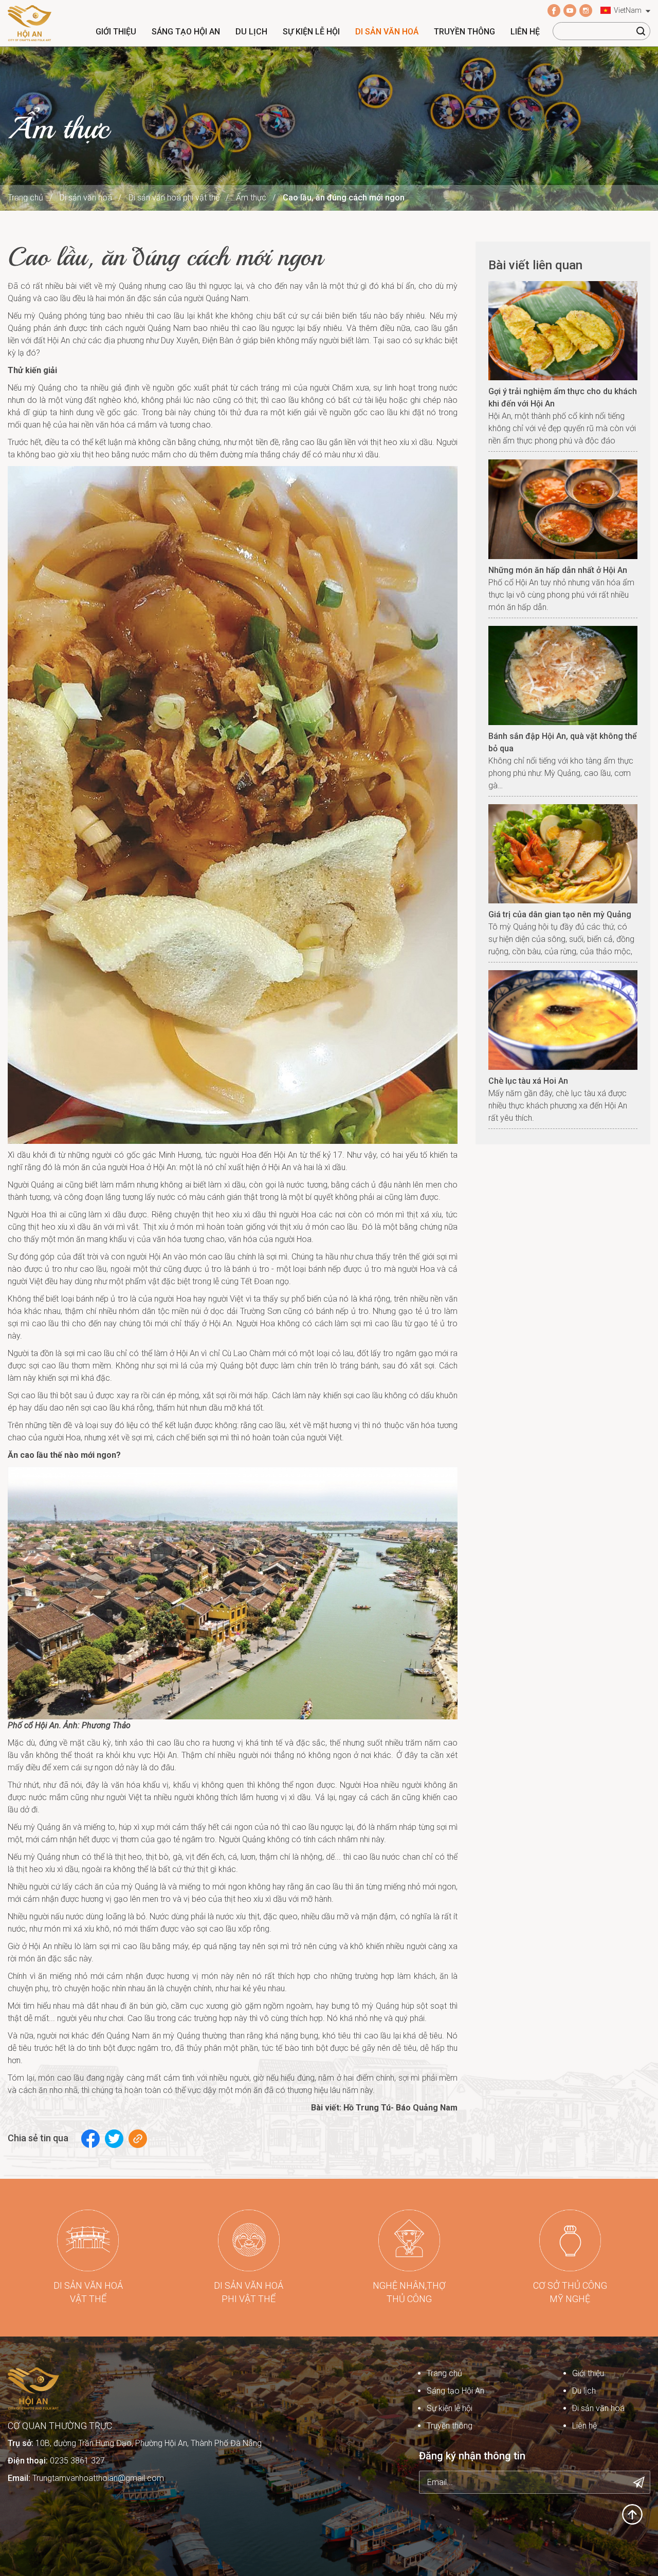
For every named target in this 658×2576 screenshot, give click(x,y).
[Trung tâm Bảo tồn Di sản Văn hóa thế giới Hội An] (30, 22)
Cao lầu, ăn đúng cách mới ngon (344, 198)
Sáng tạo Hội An (186, 32)
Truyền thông (464, 32)
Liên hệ (525, 32)
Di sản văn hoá (387, 32)
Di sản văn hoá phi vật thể (174, 198)
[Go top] (632, 2514)
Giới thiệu (116, 32)
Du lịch (251, 32)
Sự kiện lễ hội (311, 32)
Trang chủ (25, 198)
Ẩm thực (251, 198)
